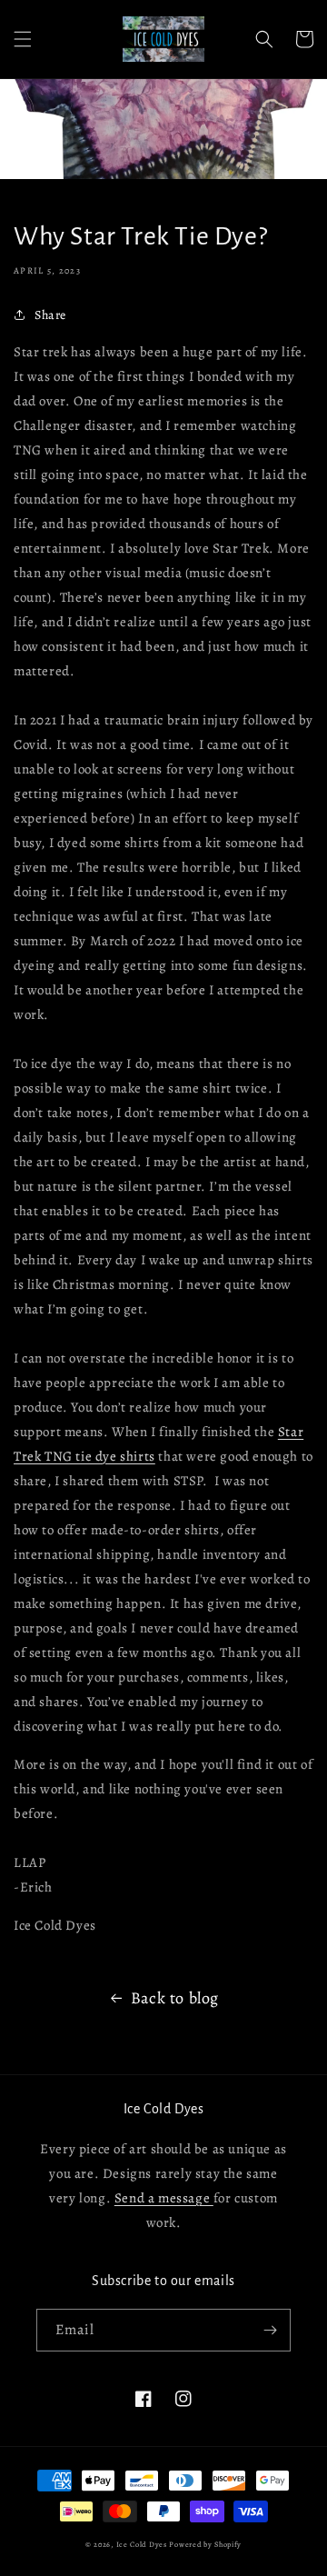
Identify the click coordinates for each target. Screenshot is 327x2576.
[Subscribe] (270, 2330)
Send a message (164, 2198)
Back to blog (175, 1998)
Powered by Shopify (205, 2545)
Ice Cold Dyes (142, 2545)
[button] (23, 39)
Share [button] (50, 315)
